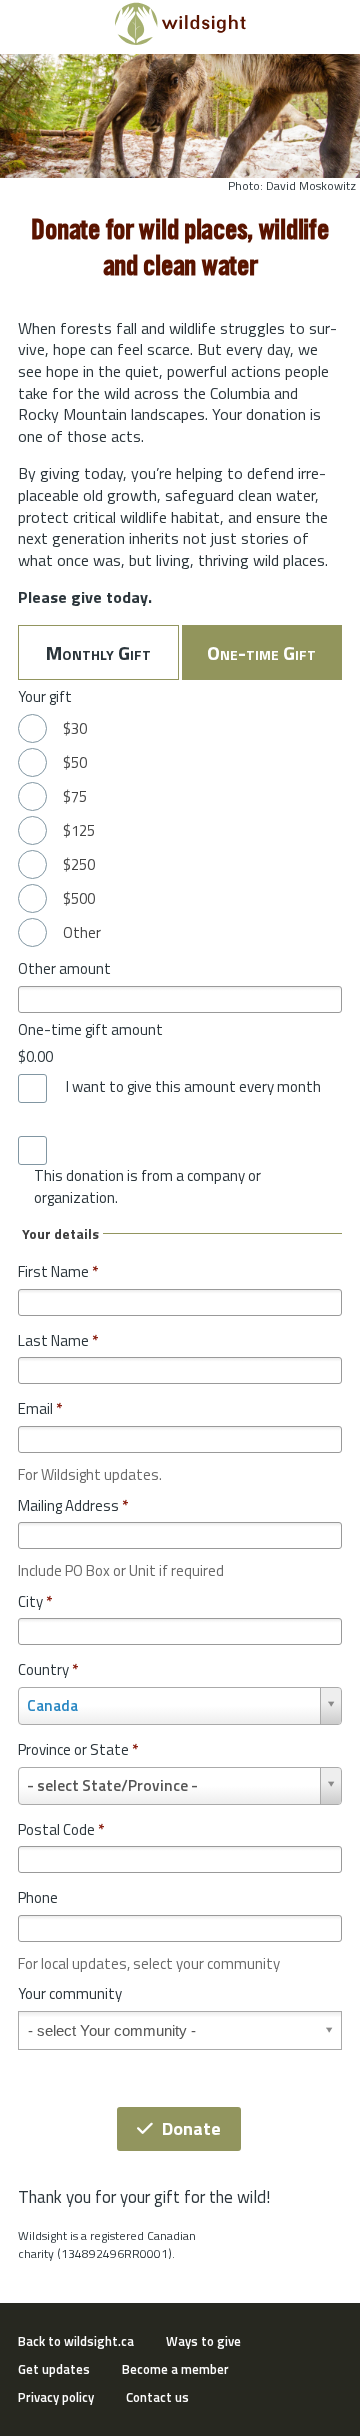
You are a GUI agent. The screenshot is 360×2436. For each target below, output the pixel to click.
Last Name (58, 1340)
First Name (58, 1271)
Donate (191, 2128)
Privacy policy (56, 2397)
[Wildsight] (180, 40)
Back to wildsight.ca (76, 2341)
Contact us (157, 2397)
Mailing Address (73, 1505)
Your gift (45, 696)
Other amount (64, 968)
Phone (38, 1897)
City (35, 1601)
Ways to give (203, 2341)
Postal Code (61, 1829)
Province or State (78, 1749)
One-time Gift (261, 652)
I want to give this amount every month (193, 1087)
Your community (70, 1993)
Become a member (175, 2369)
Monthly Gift (98, 652)
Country (48, 1669)
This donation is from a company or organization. (147, 1186)
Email (40, 1408)
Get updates (54, 2369)
